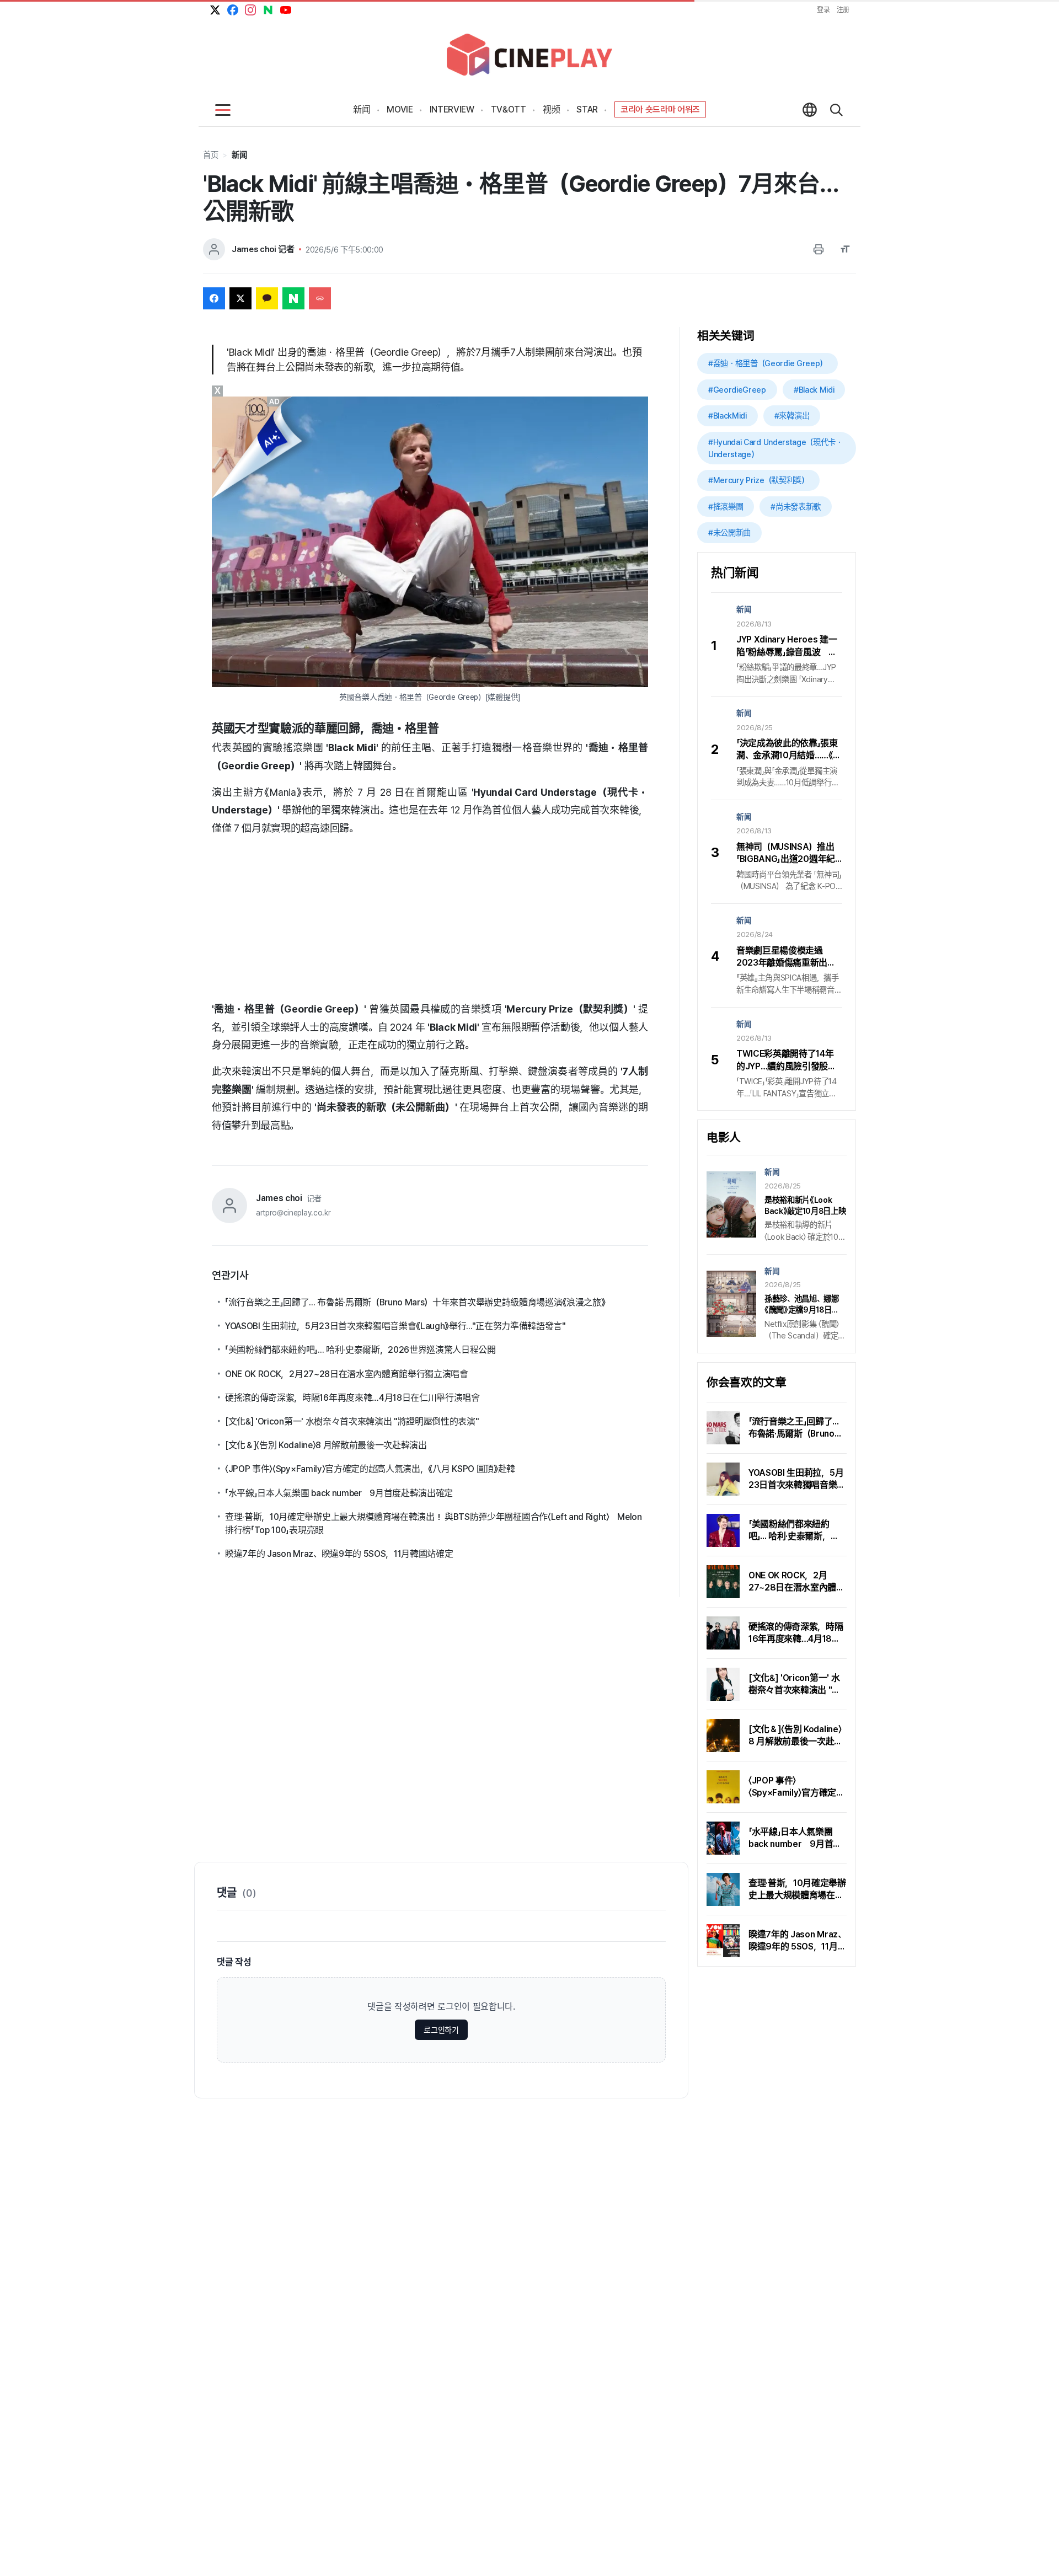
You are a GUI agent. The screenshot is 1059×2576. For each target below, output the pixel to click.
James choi (279, 1198)
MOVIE (400, 109)
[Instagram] (250, 10)
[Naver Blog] (268, 10)
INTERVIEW (452, 109)
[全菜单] (223, 110)
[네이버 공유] (293, 298)
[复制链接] (320, 298)
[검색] (836, 110)
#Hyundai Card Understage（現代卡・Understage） (775, 448)
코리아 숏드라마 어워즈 (660, 109)
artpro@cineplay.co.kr (293, 1213)
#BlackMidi (728, 416)
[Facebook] (233, 10)
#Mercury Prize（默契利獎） (758, 480)
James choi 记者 (263, 249)
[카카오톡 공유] (267, 298)
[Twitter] (215, 10)
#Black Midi (814, 390)
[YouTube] (286, 10)
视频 (551, 109)
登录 (823, 10)
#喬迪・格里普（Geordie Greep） (767, 363)
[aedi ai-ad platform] (275, 401)
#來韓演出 (792, 416)
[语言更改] (810, 110)
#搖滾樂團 (726, 507)
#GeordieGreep (737, 390)
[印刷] (819, 249)
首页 (210, 155)
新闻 (362, 109)
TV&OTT (509, 109)
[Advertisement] (430, 923)
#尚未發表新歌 (796, 507)
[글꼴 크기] (845, 249)
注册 (843, 10)
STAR (587, 109)
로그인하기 (441, 2030)
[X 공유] (240, 298)
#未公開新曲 (729, 532)
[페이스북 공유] (214, 298)
